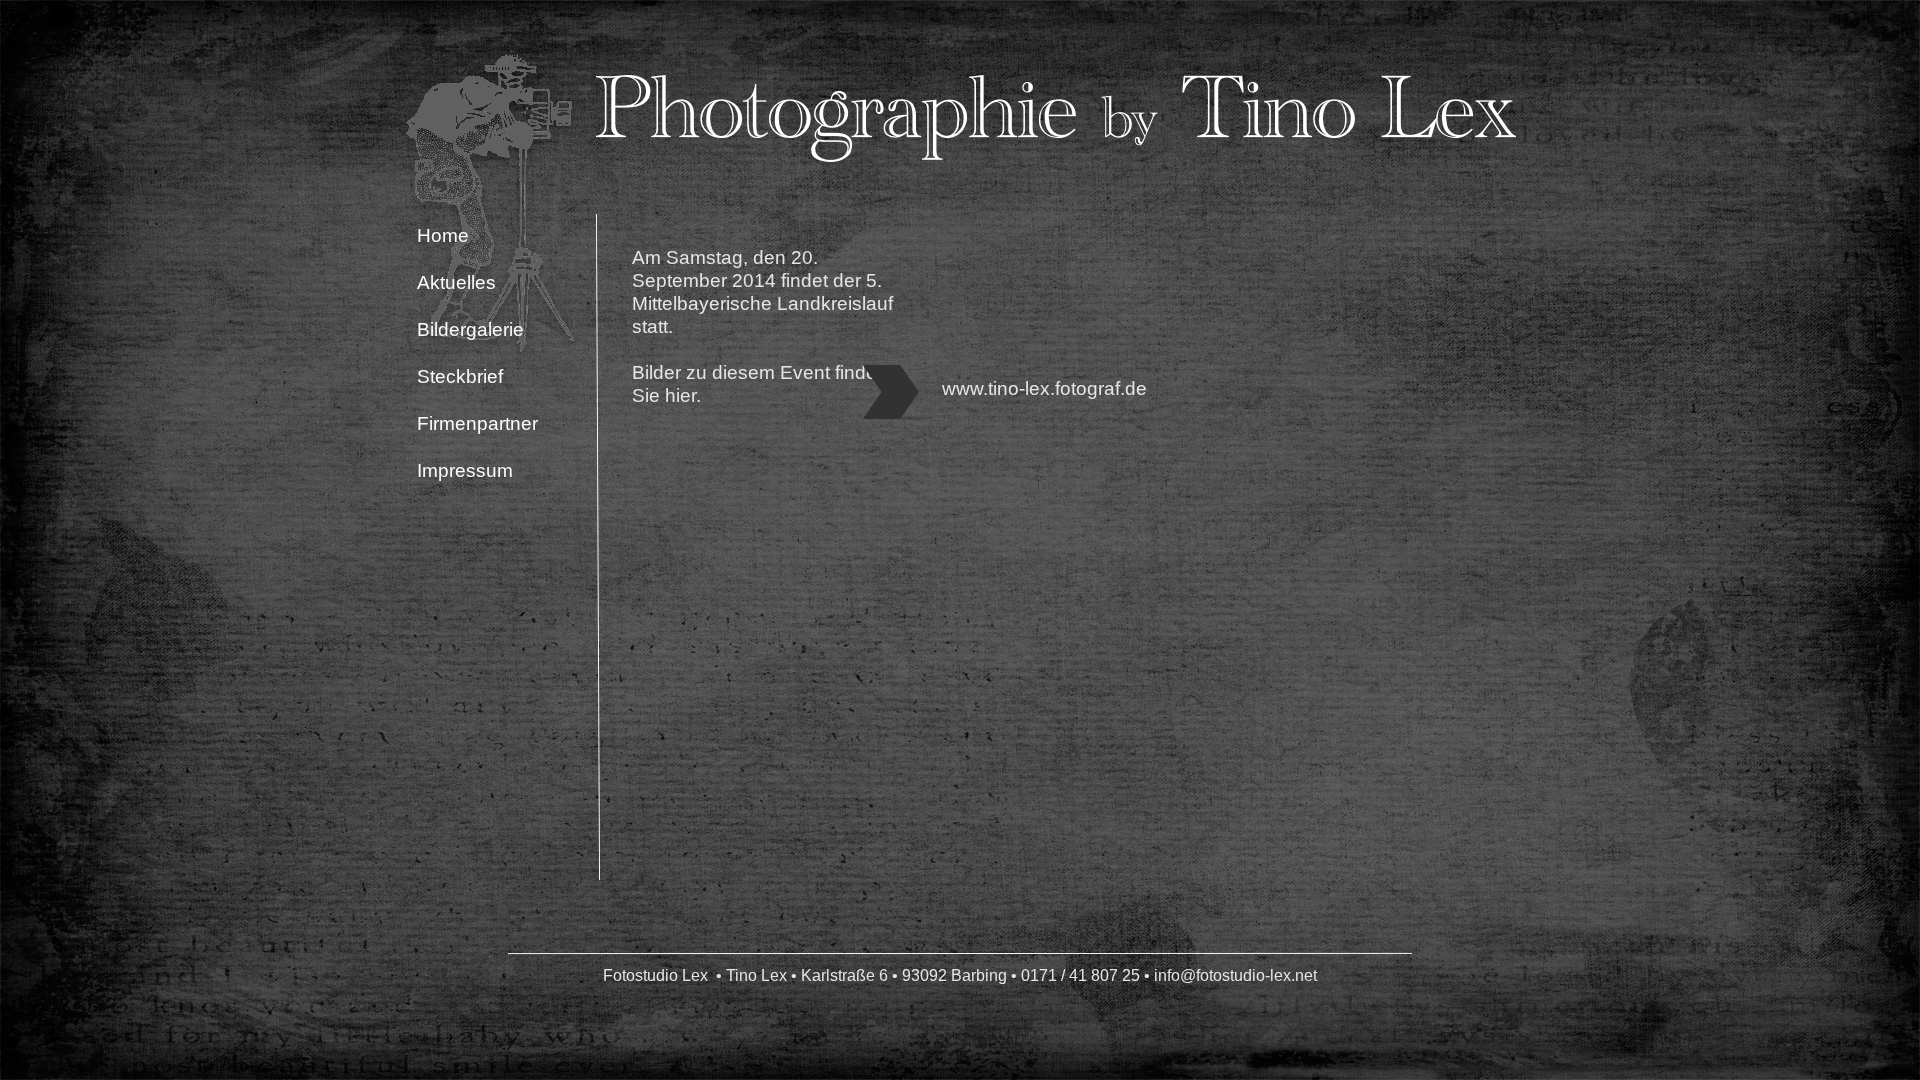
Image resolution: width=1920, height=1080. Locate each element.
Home (443, 235)
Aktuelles (456, 282)
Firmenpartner (477, 423)
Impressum (465, 470)
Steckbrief (460, 376)
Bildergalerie (470, 329)
